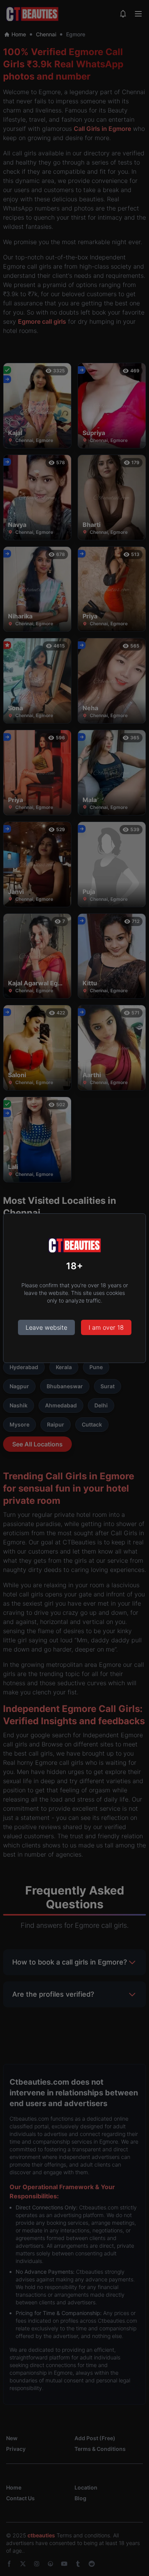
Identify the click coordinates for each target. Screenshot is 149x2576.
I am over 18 (106, 1327)
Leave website (46, 1327)
